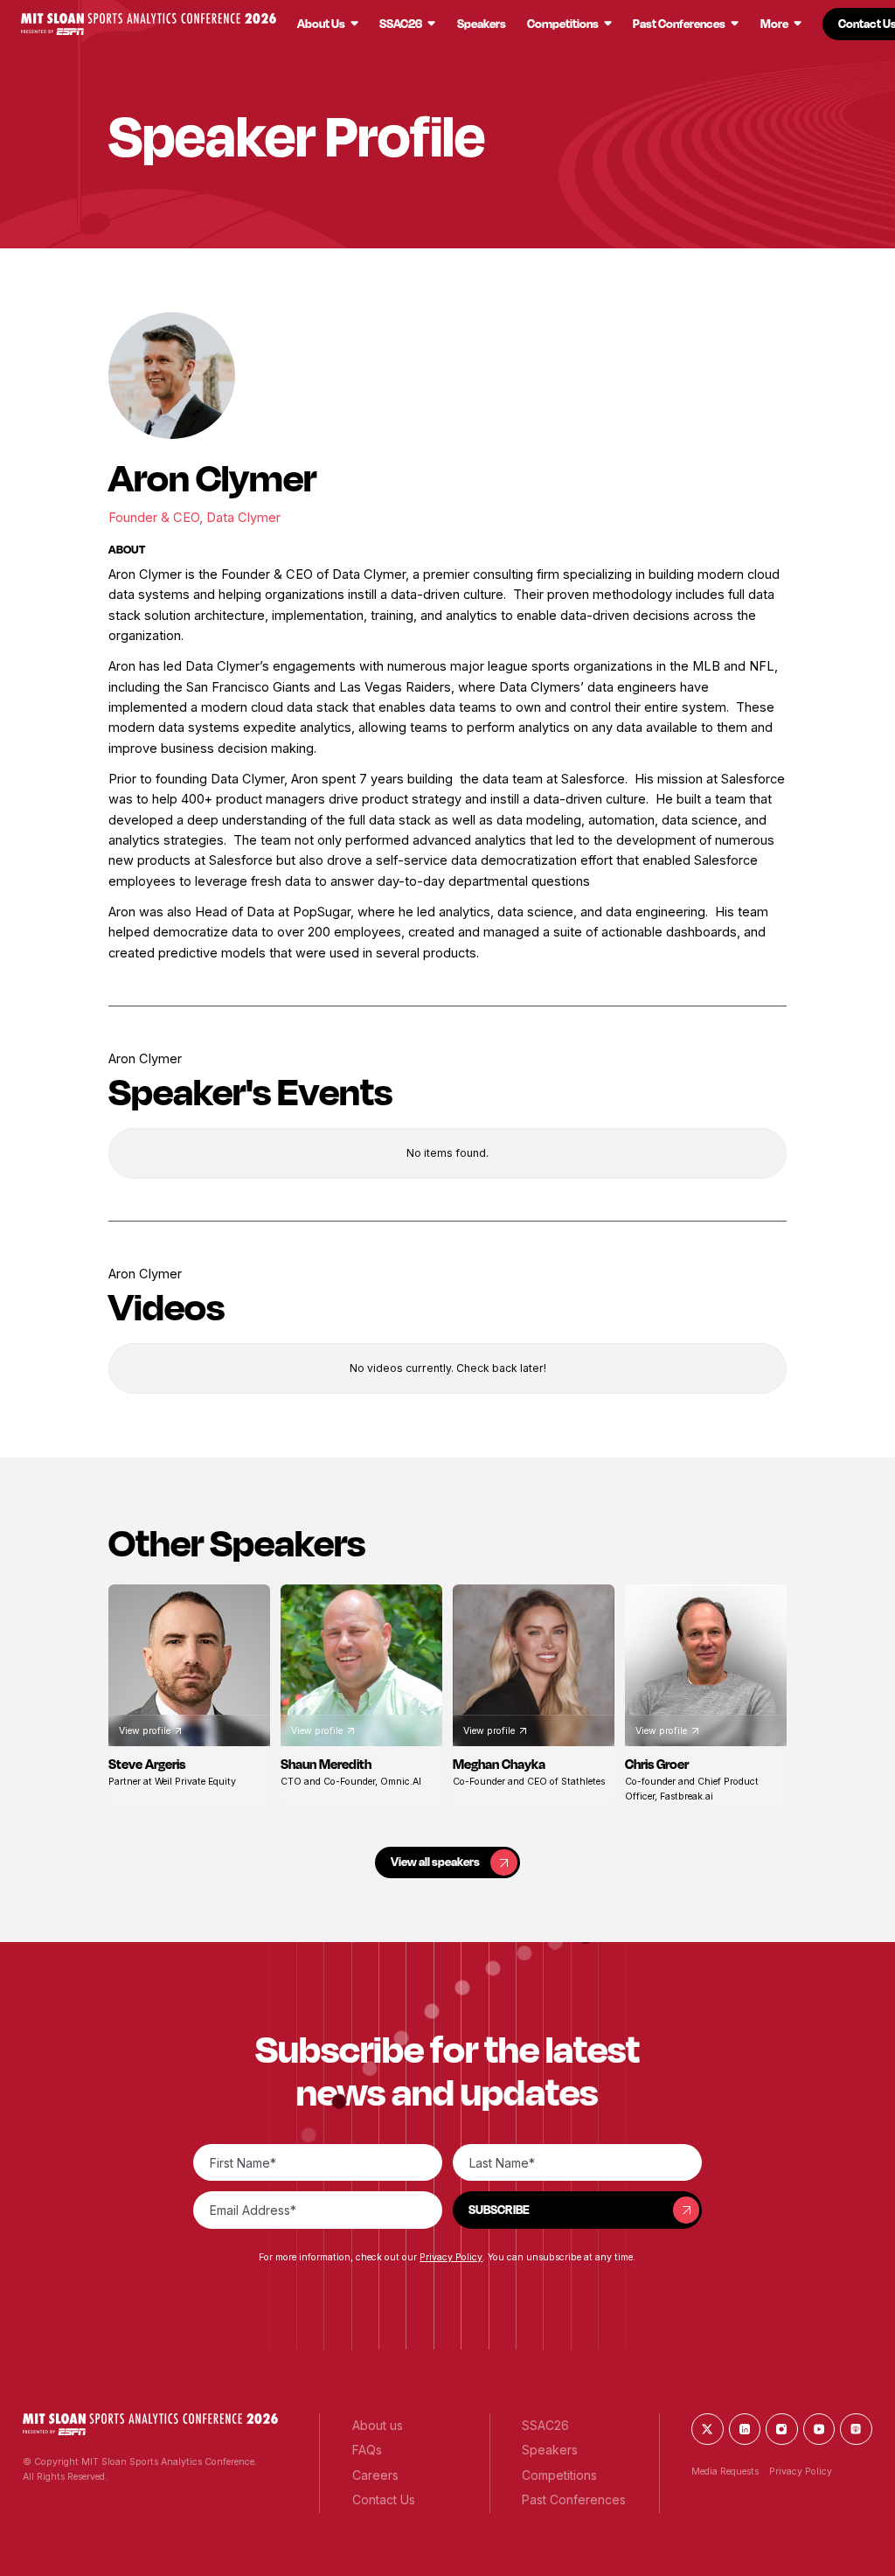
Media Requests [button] (725, 2472)
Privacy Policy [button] (451, 2257)
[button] (148, 24)
